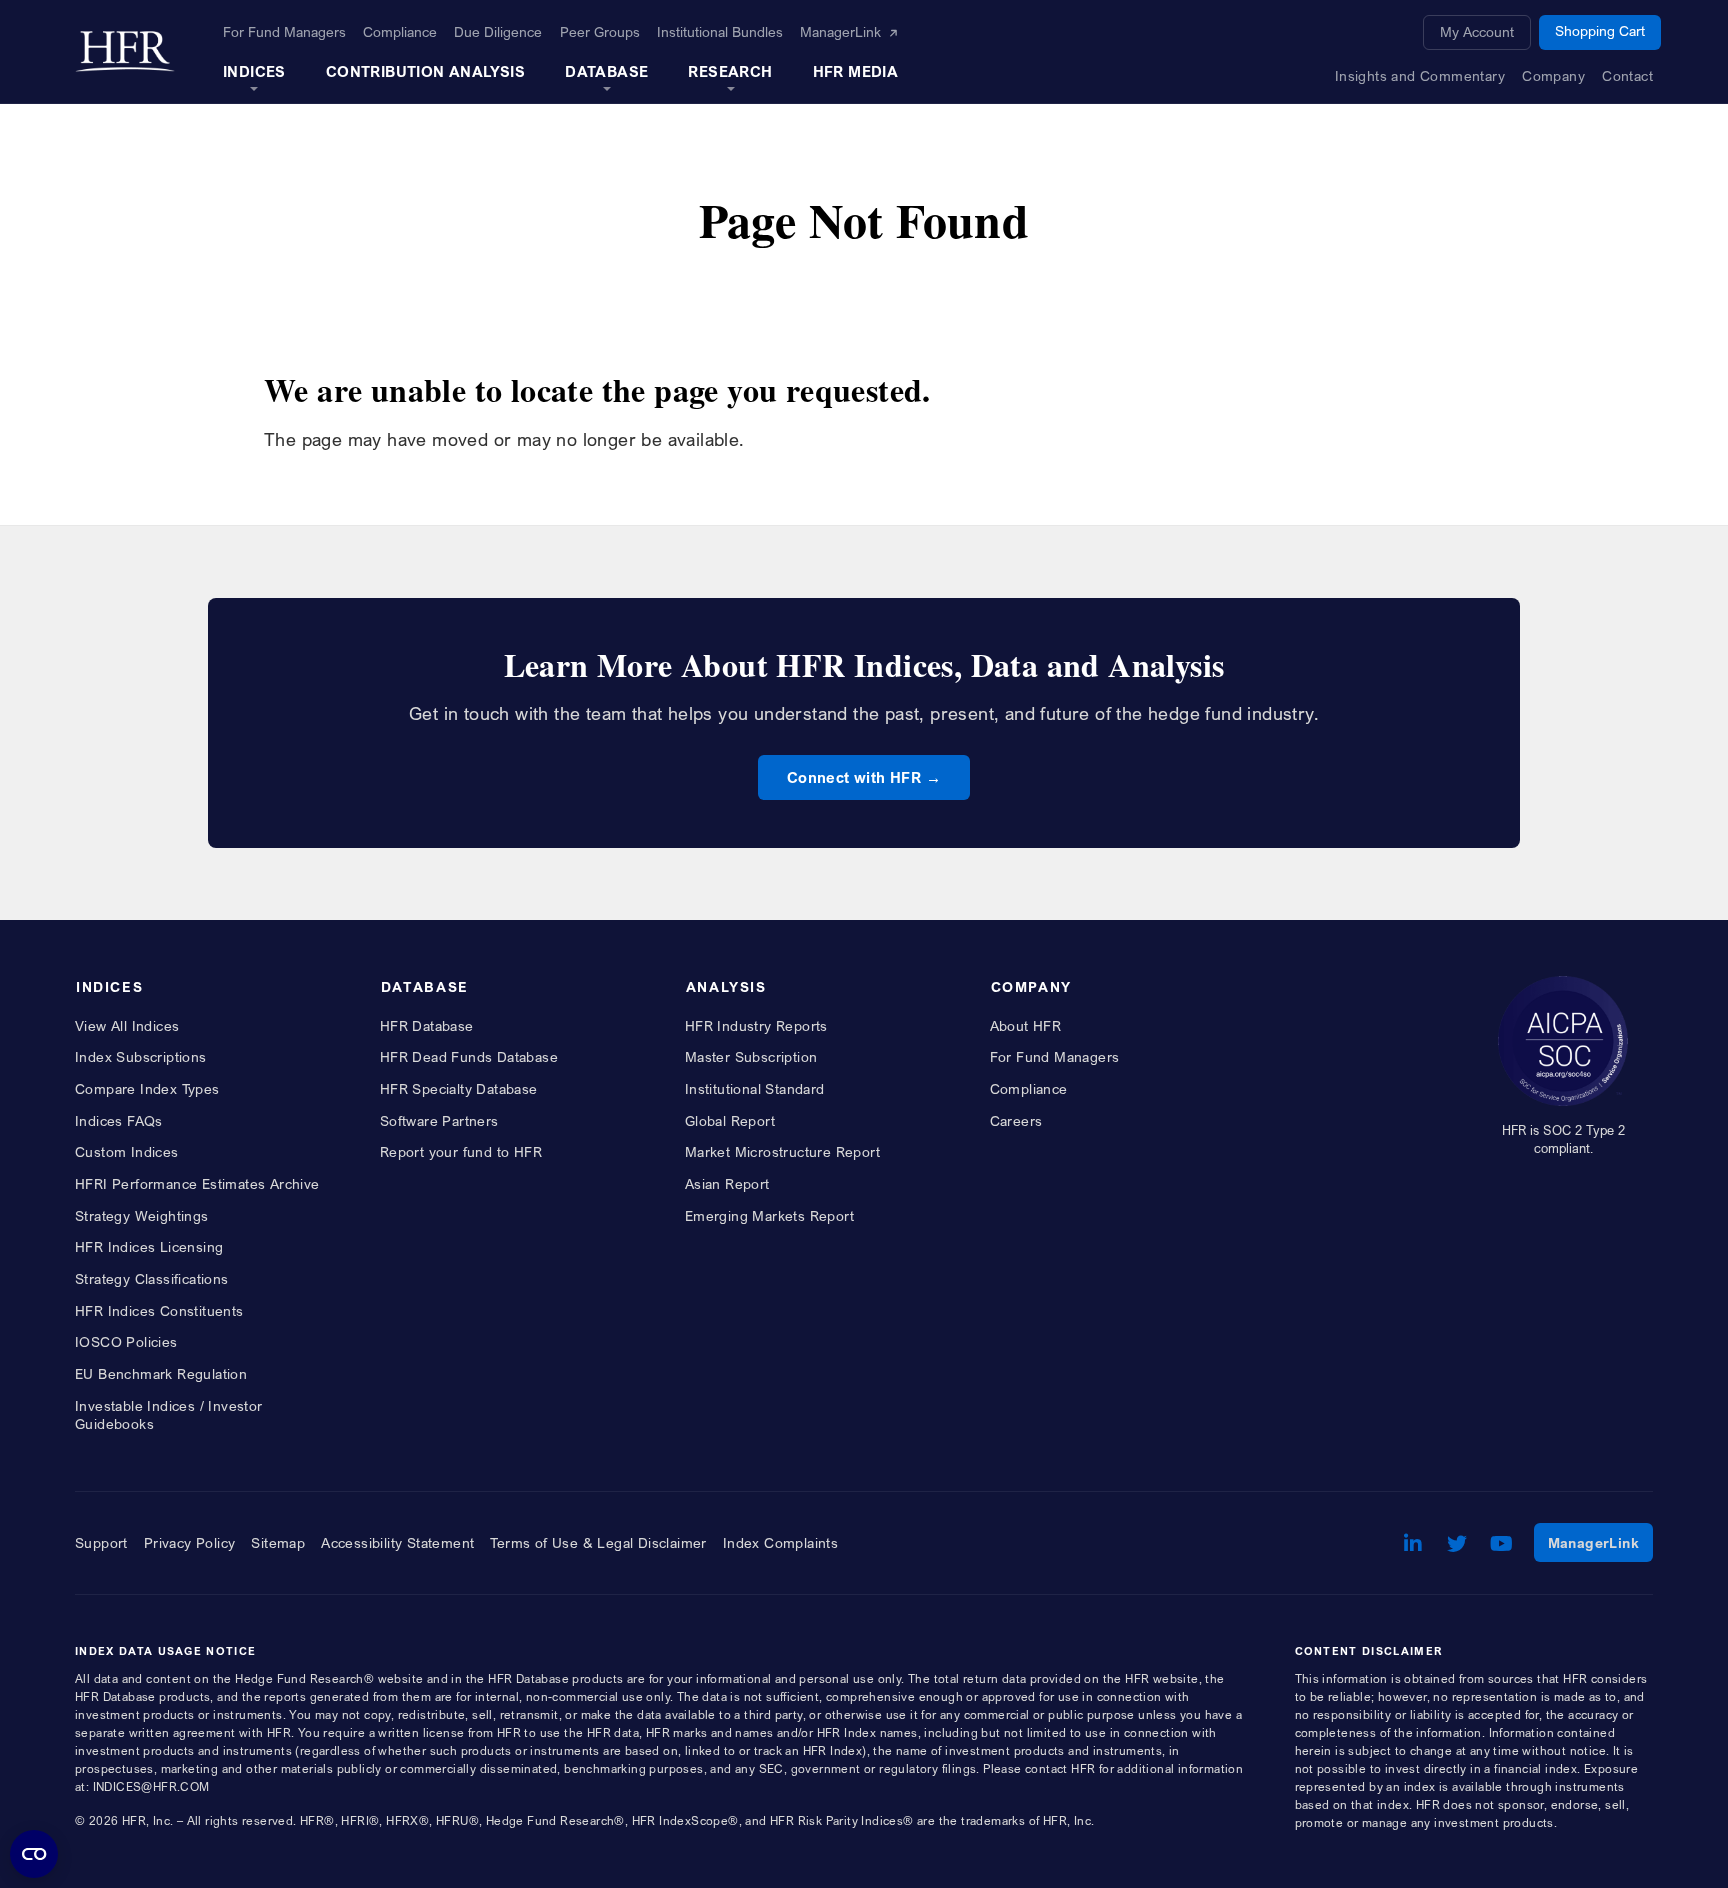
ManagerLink (1600, 1542)
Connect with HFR (854, 777)
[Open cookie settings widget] (34, 1854)
